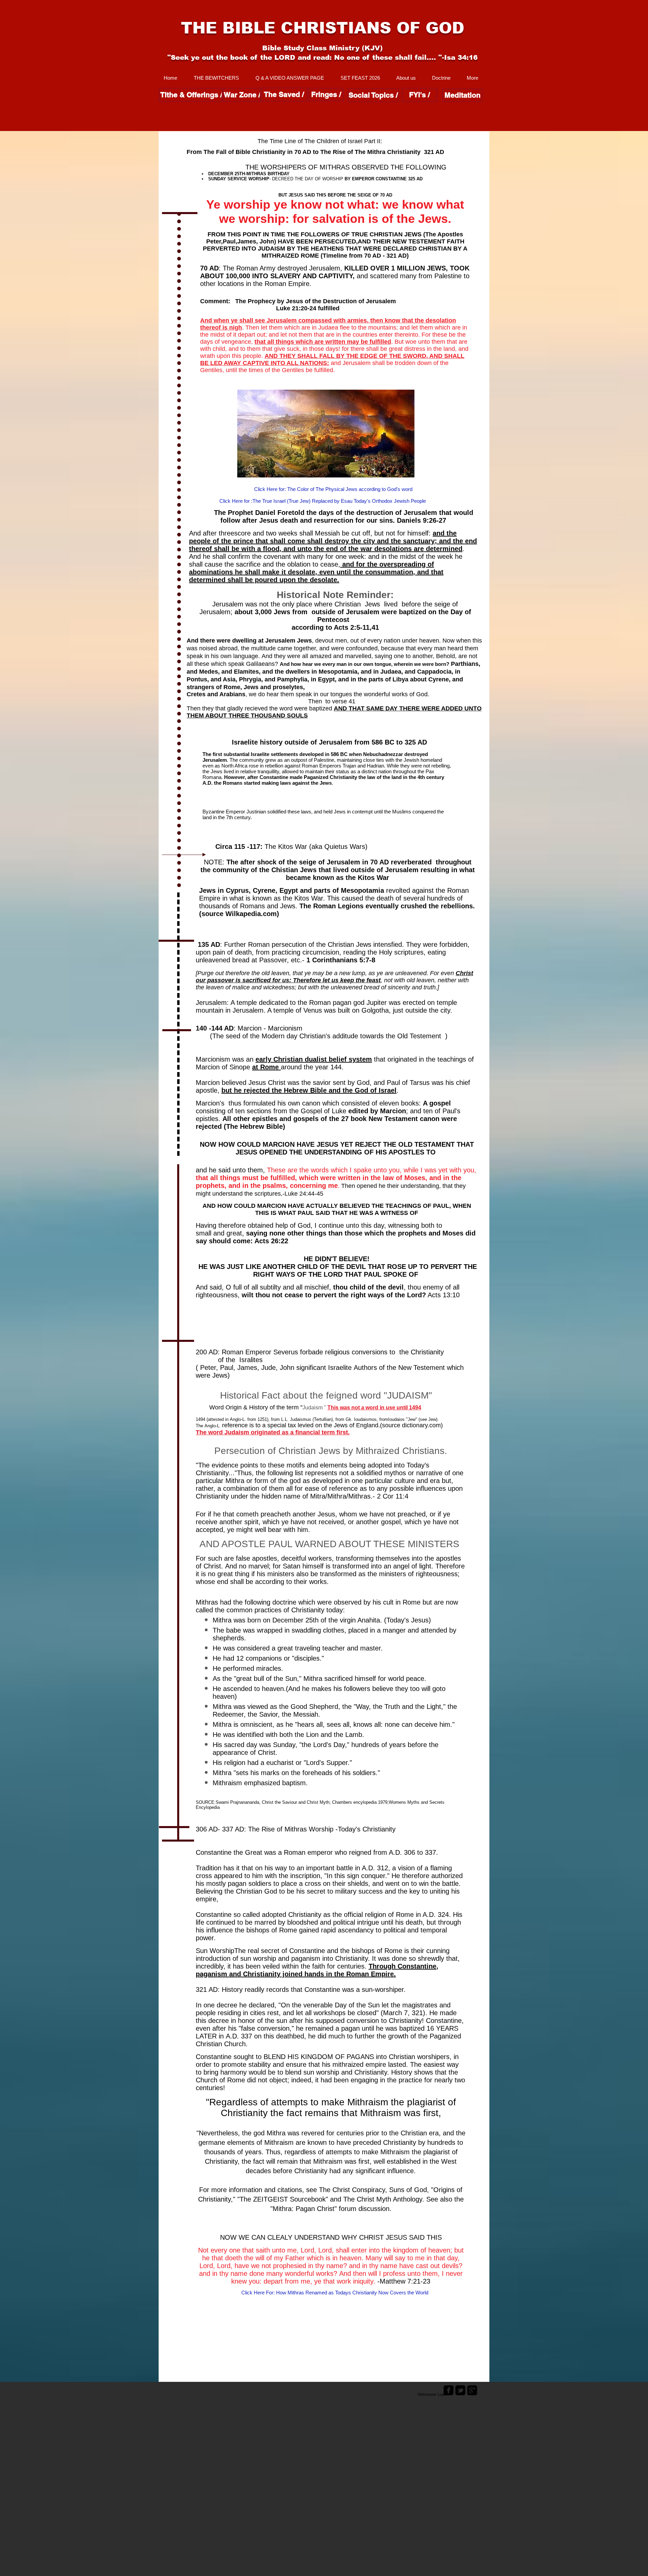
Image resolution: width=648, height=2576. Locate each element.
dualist (316, 1059)
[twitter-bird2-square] (460, 2390)
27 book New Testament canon (390, 1119)
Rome (269, 1067)
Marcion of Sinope (223, 1067)
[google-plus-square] (472, 2390)
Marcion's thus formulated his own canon (258, 1103)
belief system (350, 1059)
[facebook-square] (449, 2390)
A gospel (437, 1103)
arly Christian (281, 1059)
